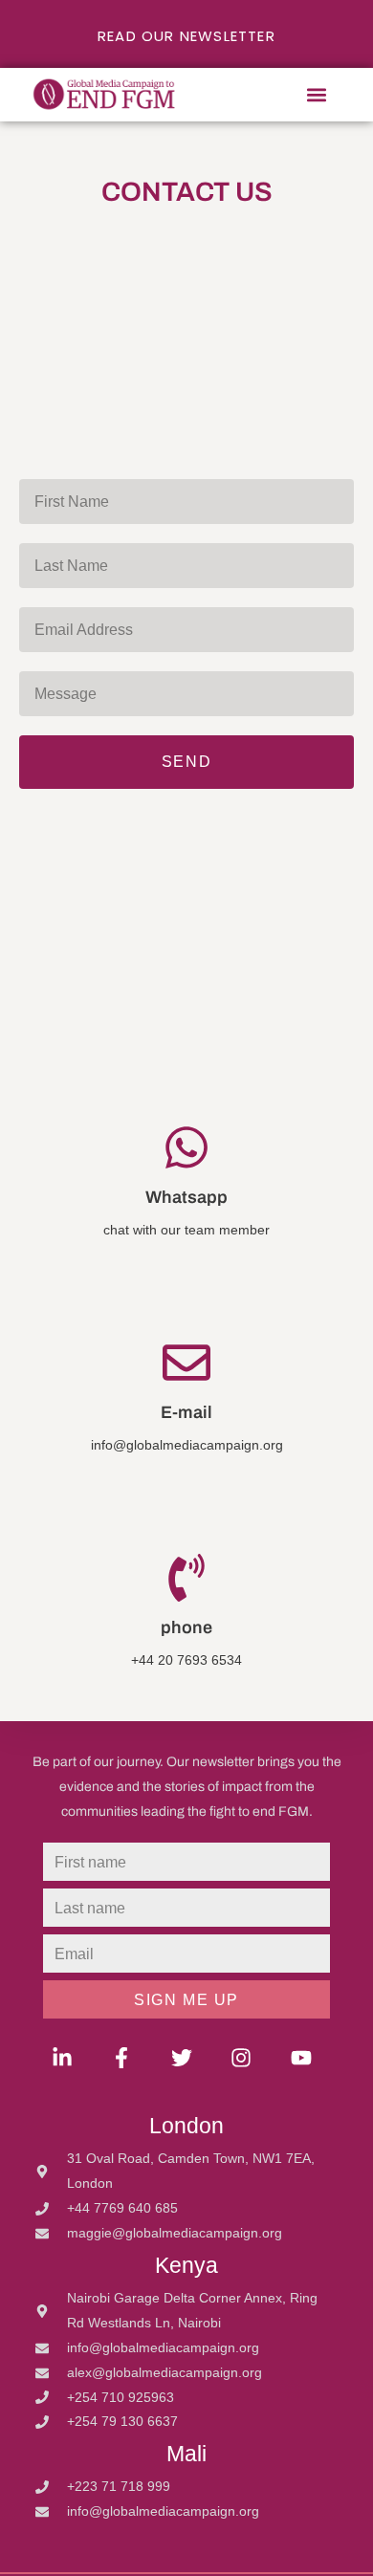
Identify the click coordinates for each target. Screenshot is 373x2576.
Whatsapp (186, 1197)
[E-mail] (186, 1363)
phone (186, 1627)
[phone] (186, 1578)
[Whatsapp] (186, 1147)
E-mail (186, 1412)
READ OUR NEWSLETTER (186, 36)
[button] (317, 95)
